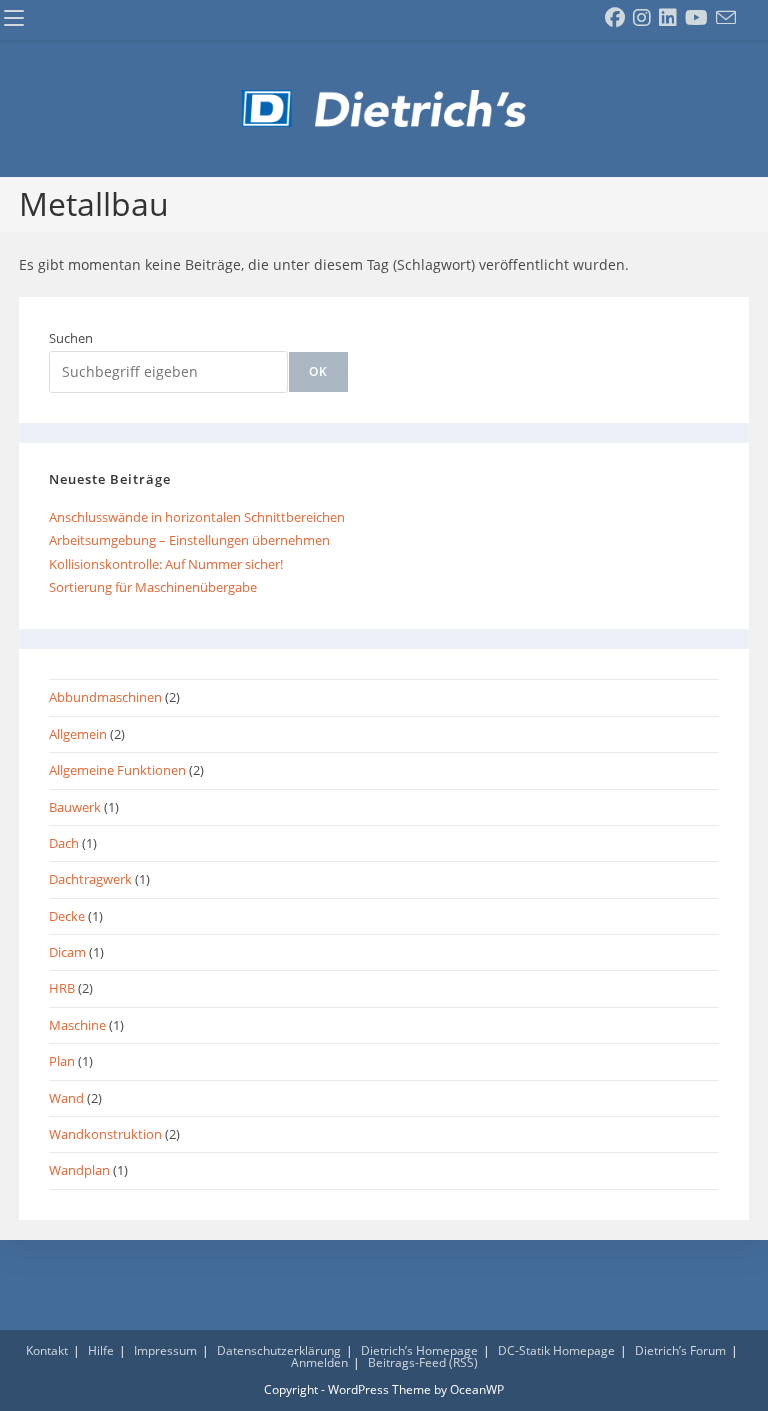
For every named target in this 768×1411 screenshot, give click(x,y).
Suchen (71, 338)
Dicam (67, 952)
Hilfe (101, 1350)
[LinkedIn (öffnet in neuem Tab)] (668, 18)
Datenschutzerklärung (279, 1350)
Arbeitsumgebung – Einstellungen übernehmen (189, 540)
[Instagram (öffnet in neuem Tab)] (642, 18)
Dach (64, 843)
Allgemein (78, 734)
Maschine (77, 1025)
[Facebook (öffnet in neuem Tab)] (615, 18)
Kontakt (47, 1350)
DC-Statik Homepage (556, 1350)
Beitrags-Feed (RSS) (423, 1362)
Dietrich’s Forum (680, 1350)
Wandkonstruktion (105, 1134)
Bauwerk (75, 807)
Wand (66, 1098)
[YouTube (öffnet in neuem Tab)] (696, 18)
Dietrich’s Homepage (419, 1350)
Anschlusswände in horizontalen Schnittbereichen (197, 517)
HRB (62, 988)
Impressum (165, 1350)
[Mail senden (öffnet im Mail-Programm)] (726, 18)
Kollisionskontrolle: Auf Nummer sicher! (166, 564)
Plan (62, 1061)
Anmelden (319, 1362)
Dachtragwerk (90, 879)
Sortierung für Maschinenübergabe (153, 587)
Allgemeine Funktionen (117, 770)
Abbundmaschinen (105, 697)
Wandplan (79, 1170)
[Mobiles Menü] (14, 19)
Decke (67, 916)
